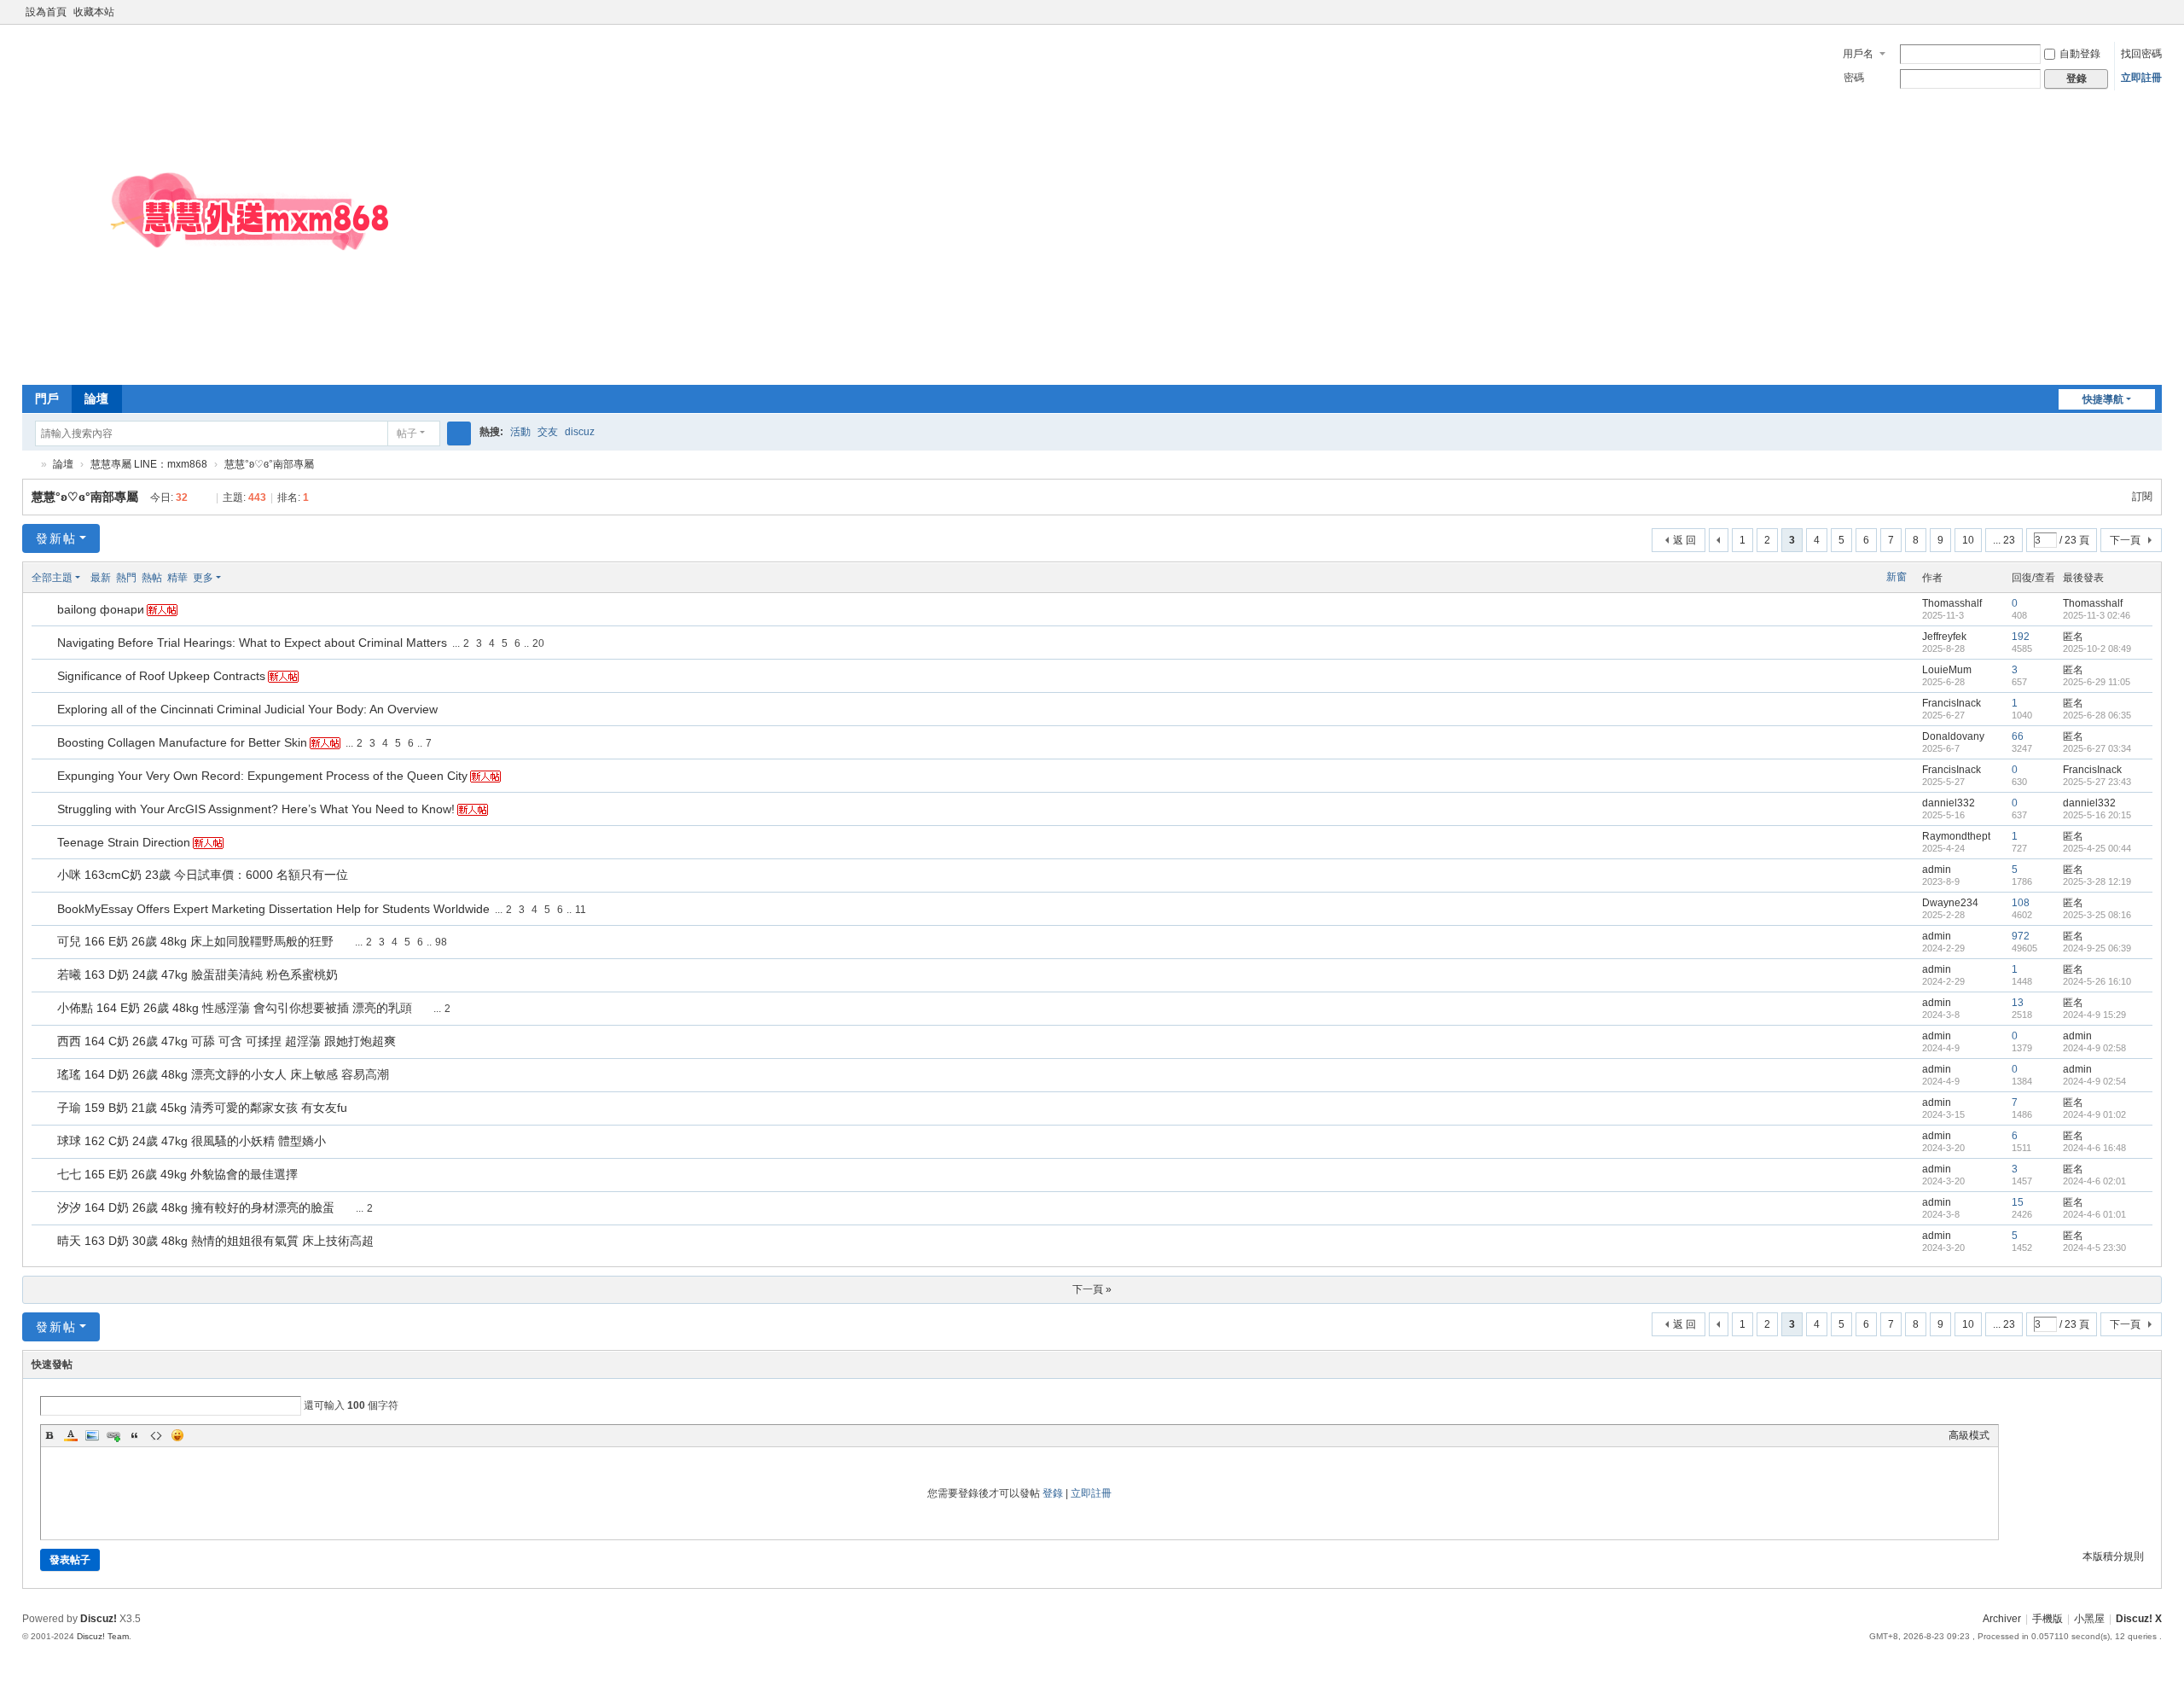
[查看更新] (237, 578)
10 (1968, 540)
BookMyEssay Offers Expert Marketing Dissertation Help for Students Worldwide (273, 909)
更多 (203, 578)
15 (2018, 1202)
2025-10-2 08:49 (2097, 649)
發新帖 (56, 538)
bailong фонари (101, 609)
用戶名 (1858, 54)
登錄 (1053, 1493)
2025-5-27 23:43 (2097, 782)
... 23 (2004, 540)
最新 (101, 578)
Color (71, 1435)
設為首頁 (46, 12)
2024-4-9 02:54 (2094, 1081)
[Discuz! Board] (278, 367)
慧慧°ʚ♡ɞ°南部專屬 (269, 464)
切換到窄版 (2154, 19)
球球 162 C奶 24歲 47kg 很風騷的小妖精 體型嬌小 (192, 1141)
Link (113, 1435)
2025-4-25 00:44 (2097, 848)
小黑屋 (2089, 1619)
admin (1937, 870)
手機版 (2047, 1619)
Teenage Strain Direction (124, 842)
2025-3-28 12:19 (2097, 881)
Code (156, 1435)
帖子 (407, 433)
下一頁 (2125, 540)
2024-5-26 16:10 (2097, 981)
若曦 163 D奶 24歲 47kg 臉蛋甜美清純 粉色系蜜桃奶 (197, 974)
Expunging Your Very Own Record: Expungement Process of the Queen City (262, 776)
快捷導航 (2103, 399)
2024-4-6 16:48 (2094, 1148)
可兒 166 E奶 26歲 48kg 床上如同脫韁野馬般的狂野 (195, 941)
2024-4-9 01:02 (2094, 1114)
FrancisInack (1952, 703)
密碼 (1854, 78)
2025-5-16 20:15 (2097, 815)
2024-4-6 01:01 (2094, 1214)
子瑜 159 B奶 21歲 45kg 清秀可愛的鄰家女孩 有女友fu (202, 1108)
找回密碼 (2141, 54)
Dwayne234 (1950, 903)
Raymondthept (1956, 836)
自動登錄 (2080, 54)
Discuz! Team (103, 1636)
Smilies (177, 1435)
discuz (580, 432)
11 (581, 910)
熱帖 (152, 578)
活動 (520, 432)
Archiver (2002, 1619)
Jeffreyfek (1944, 637)
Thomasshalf (1952, 603)
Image (92, 1435)
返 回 (1684, 540)
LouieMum (1947, 670)
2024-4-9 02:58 (2094, 1048)
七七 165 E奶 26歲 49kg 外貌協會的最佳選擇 (177, 1174)
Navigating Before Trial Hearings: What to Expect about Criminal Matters (252, 643)
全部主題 (52, 578)
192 (2021, 637)
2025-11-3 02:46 (2097, 615)
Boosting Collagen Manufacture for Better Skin (182, 742)
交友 (548, 432)
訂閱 (2142, 497)
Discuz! (99, 1619)
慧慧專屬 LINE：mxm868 (149, 464)
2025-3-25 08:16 (2097, 915)
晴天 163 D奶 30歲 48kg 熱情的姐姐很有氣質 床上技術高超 (215, 1241)
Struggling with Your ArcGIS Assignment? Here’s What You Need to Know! (256, 809)
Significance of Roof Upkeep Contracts (161, 676)
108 (2021, 903)
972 (2021, 936)
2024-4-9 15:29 (2094, 1015)
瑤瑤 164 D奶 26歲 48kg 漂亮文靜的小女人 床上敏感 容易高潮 (223, 1074)
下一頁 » (1092, 1289)
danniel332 (1949, 803)
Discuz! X (2139, 1619)
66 (2018, 736)
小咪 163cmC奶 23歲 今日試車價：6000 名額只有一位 (203, 875)
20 (538, 643)
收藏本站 (94, 12)
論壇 (96, 398)
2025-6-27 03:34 (2097, 748)
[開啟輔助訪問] (2138, 12)
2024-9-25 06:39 (2097, 948)
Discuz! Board (29, 465)
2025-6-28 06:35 (2097, 715)
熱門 (126, 578)
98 (441, 942)
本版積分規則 (2113, 1556)
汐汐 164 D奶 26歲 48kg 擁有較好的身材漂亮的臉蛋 (196, 1207)
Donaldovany (1953, 736)
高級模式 (1969, 1435)
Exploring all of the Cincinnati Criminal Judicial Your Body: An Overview (247, 709)
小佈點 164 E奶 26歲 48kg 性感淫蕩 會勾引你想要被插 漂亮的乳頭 (235, 1008)
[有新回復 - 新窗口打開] (46, 610)
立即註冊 (2141, 78)
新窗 (1896, 577)
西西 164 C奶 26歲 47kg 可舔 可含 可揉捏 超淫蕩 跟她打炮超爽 (227, 1041)
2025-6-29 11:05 (2097, 682)
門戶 (47, 398)
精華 (177, 578)
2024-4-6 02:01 (2094, 1181)
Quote (135, 1435)
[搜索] (459, 433)
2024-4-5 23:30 (2094, 1248)
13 (2018, 1003)
